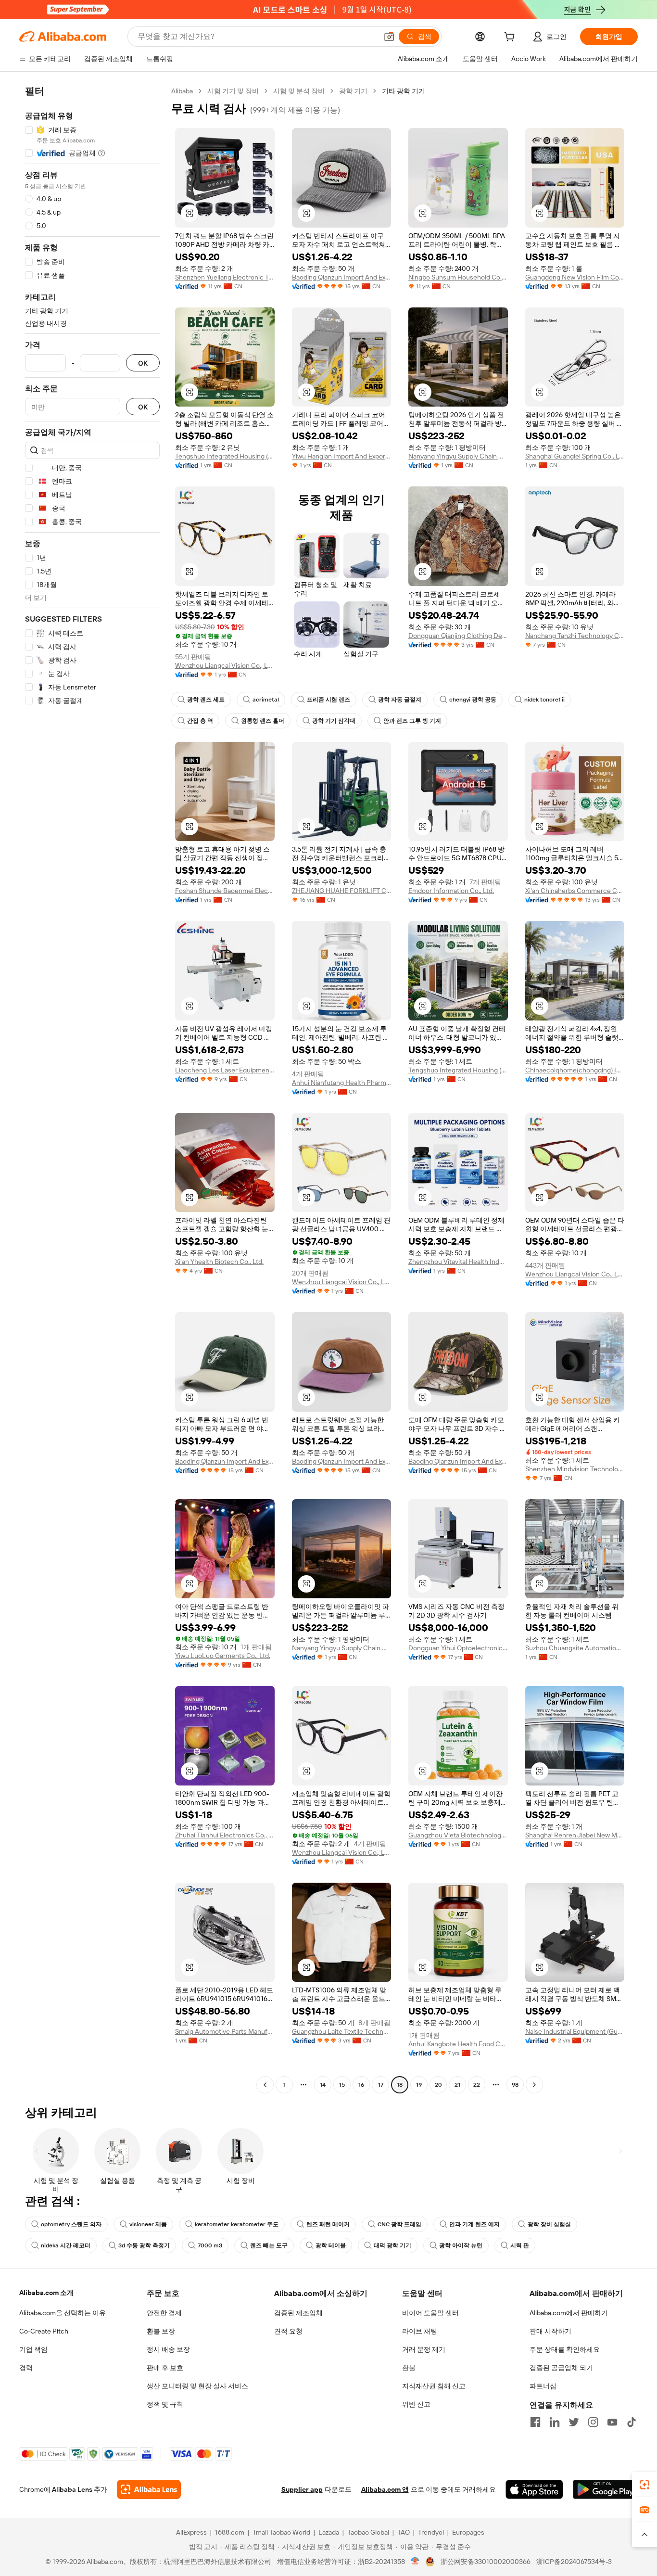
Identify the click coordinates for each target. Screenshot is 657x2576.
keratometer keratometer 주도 (237, 2224)
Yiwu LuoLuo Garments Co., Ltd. (223, 1656)
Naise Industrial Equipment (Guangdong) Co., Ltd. (575, 2031)
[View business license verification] (415, 2562)
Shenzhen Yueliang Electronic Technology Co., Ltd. (225, 277)
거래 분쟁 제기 (424, 2349)
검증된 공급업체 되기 (561, 2368)
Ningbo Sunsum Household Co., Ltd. (458, 277)
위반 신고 (416, 2404)
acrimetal (266, 700)
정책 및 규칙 (165, 2404)
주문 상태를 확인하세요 (565, 2349)
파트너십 (543, 2386)
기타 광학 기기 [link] (404, 91)
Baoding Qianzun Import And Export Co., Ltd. (342, 277)
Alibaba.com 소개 (46, 2293)
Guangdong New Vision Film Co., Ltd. (575, 277)
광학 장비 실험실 (549, 2224)
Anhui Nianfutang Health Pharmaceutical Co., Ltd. (342, 1083)
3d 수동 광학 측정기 (144, 2245)
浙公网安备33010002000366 (486, 2562)
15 (342, 2085)
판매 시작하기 (550, 2331)
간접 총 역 (200, 721)
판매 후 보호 (165, 2368)
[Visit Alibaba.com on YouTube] (612, 2422)
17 (381, 2085)
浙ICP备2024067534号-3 (574, 2562)
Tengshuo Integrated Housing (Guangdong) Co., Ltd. (225, 456)
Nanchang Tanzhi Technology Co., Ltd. (575, 636)
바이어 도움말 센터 (430, 2313)
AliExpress (191, 2532)
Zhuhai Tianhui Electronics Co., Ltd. (225, 1835)
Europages (468, 2532)
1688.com (230, 2532)
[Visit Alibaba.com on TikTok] (632, 2422)
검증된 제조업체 (298, 2313)
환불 (409, 2368)
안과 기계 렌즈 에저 (474, 2224)
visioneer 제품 (148, 2224)
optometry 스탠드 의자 (71, 2224)
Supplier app (302, 2489)
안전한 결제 (164, 2313)
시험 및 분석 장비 (299, 91)
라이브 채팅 (420, 2331)
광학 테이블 (331, 2245)
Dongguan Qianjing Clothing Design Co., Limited (458, 636)
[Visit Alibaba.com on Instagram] (593, 2422)
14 (323, 2085)
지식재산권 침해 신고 (434, 2386)
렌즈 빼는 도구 (269, 2245)
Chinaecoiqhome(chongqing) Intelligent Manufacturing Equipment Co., (575, 1070)
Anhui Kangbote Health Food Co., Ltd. (458, 2044)
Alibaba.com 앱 (385, 2489)
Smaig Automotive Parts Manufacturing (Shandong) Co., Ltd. (225, 2031)
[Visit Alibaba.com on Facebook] (535, 2422)
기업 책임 (33, 2349)
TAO (404, 2532)
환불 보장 (161, 2331)
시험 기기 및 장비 (233, 91)
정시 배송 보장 (168, 2349)
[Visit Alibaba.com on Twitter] (574, 2422)
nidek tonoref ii (544, 700)
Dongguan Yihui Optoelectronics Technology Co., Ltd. (458, 1648)
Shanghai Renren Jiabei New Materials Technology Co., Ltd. (575, 1835)
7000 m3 (210, 2245)
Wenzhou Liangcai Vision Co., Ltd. (225, 665)
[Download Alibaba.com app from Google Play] (605, 2489)
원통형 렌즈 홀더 (263, 721)
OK (143, 363)
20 (438, 2085)
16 (361, 2085)
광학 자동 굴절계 (400, 700)
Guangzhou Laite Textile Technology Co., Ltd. (342, 2031)
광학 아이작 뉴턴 (461, 2245)
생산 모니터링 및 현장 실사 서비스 (197, 2386)
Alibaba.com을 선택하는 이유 (63, 2313)
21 (457, 2085)
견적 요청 (288, 2331)
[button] (389, 37)
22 (477, 2085)
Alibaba (182, 91)
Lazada (329, 2532)
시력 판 (520, 2245)
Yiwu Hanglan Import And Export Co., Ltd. (342, 456)
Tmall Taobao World (281, 2532)
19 (419, 2085)
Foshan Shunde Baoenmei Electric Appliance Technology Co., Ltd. (225, 891)
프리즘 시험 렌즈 (328, 700)
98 (515, 2085)
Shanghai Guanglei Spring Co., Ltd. (575, 456)
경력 (26, 2368)
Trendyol (431, 2532)
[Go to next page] (534, 2085)
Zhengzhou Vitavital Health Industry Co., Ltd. (458, 1262)
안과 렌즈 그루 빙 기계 (412, 721)
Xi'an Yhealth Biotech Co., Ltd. (219, 1262)
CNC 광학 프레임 (399, 2224)
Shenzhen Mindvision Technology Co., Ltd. (575, 1469)
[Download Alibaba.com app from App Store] (534, 2489)
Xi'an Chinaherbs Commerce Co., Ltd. (575, 891)
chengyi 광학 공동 (473, 700)
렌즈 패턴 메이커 (328, 2224)
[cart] (511, 38)
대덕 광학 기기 (392, 2245)
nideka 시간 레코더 (66, 2245)
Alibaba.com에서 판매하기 (569, 2313)
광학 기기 (353, 91)
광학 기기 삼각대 (334, 721)
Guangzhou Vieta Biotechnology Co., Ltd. (458, 1835)
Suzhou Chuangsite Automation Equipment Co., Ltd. (575, 1648)
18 (400, 2085)
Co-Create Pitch (44, 2331)
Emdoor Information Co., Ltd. (451, 891)
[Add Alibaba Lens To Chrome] (149, 2489)
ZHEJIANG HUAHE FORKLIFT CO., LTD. (342, 891)
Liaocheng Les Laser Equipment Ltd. (225, 1070)
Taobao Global (368, 2532)
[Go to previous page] (265, 2085)
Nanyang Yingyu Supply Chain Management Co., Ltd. (458, 456)
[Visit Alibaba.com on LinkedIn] (555, 2422)
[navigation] (92, 1089)
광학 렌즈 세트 (206, 700)
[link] (644, 2485)
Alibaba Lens (72, 2489)
